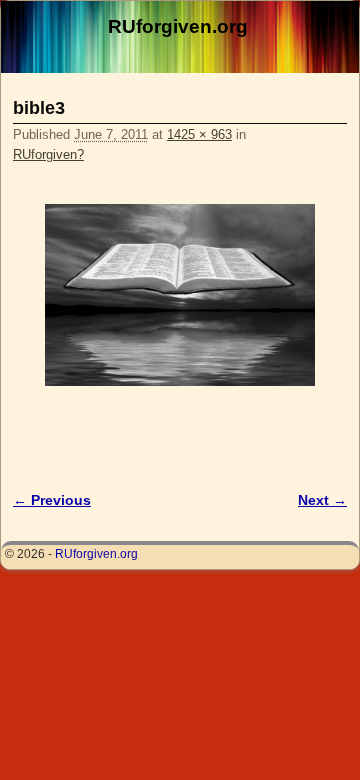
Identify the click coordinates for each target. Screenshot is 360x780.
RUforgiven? (48, 154)
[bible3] (180, 295)
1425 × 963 (199, 134)
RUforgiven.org (178, 26)
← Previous (52, 500)
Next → (322, 500)
